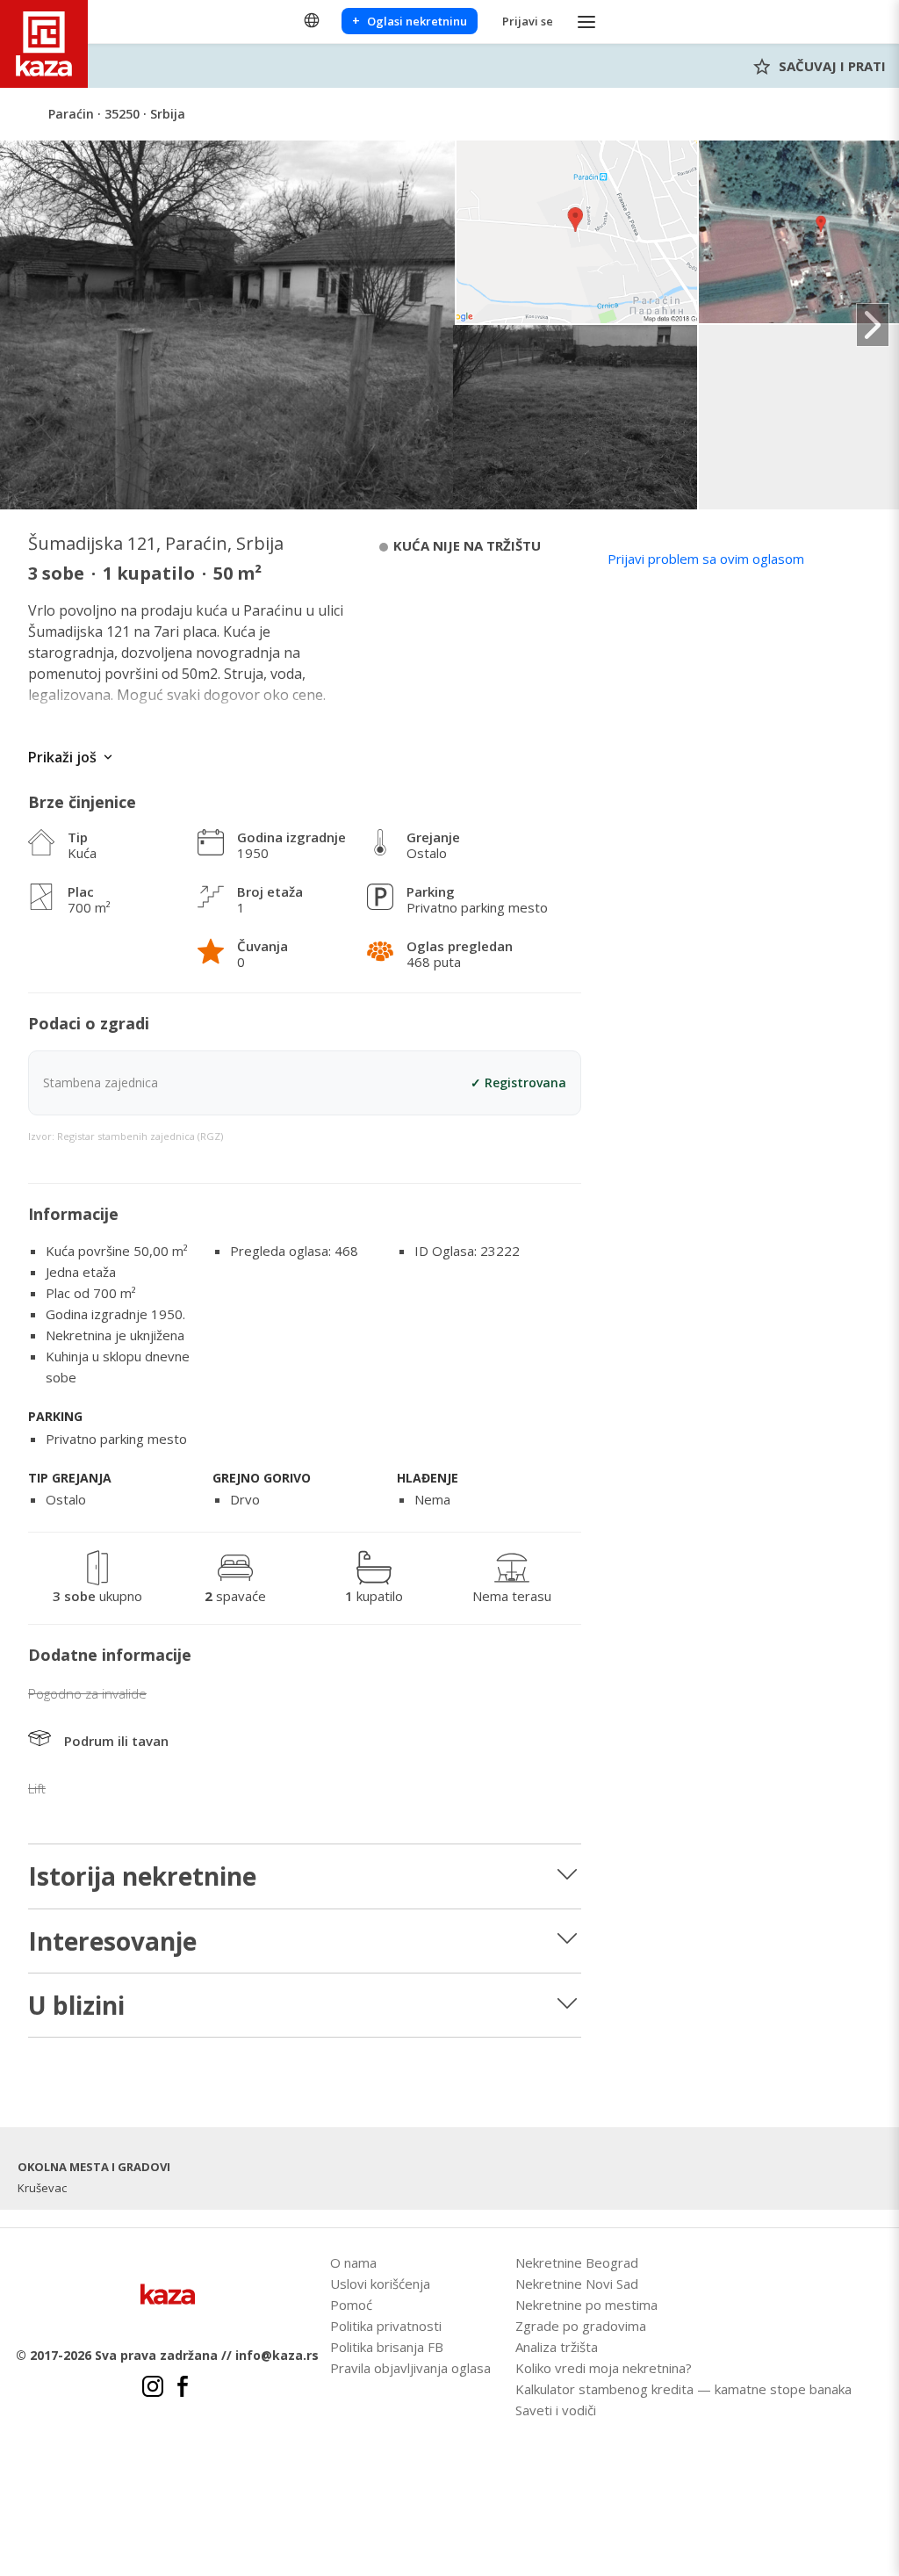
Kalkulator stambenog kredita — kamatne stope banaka (683, 2389)
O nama (353, 2262)
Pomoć (351, 2305)
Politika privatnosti (386, 2326)
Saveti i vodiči (556, 2410)
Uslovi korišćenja (380, 2284)
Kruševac (42, 2188)
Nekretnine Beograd (577, 2262)
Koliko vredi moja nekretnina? (604, 2368)
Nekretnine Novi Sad (577, 2284)
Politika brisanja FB (387, 2347)
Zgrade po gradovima (581, 2326)
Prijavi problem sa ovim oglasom (706, 559)
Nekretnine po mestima (586, 2305)
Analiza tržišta (557, 2347)
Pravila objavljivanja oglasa (410, 2368)
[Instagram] (153, 2389)
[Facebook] (183, 2389)
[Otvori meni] (586, 22)
